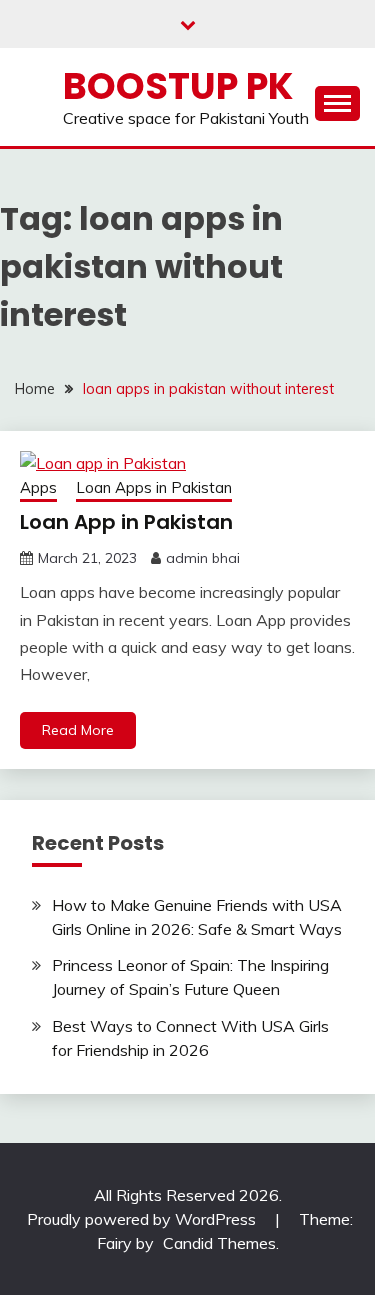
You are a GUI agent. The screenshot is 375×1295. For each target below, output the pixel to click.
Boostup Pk (178, 86)
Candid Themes (219, 1243)
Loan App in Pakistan (126, 522)
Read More (78, 730)
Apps (38, 487)
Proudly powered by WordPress (143, 1219)
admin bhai (203, 558)
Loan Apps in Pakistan (154, 487)
